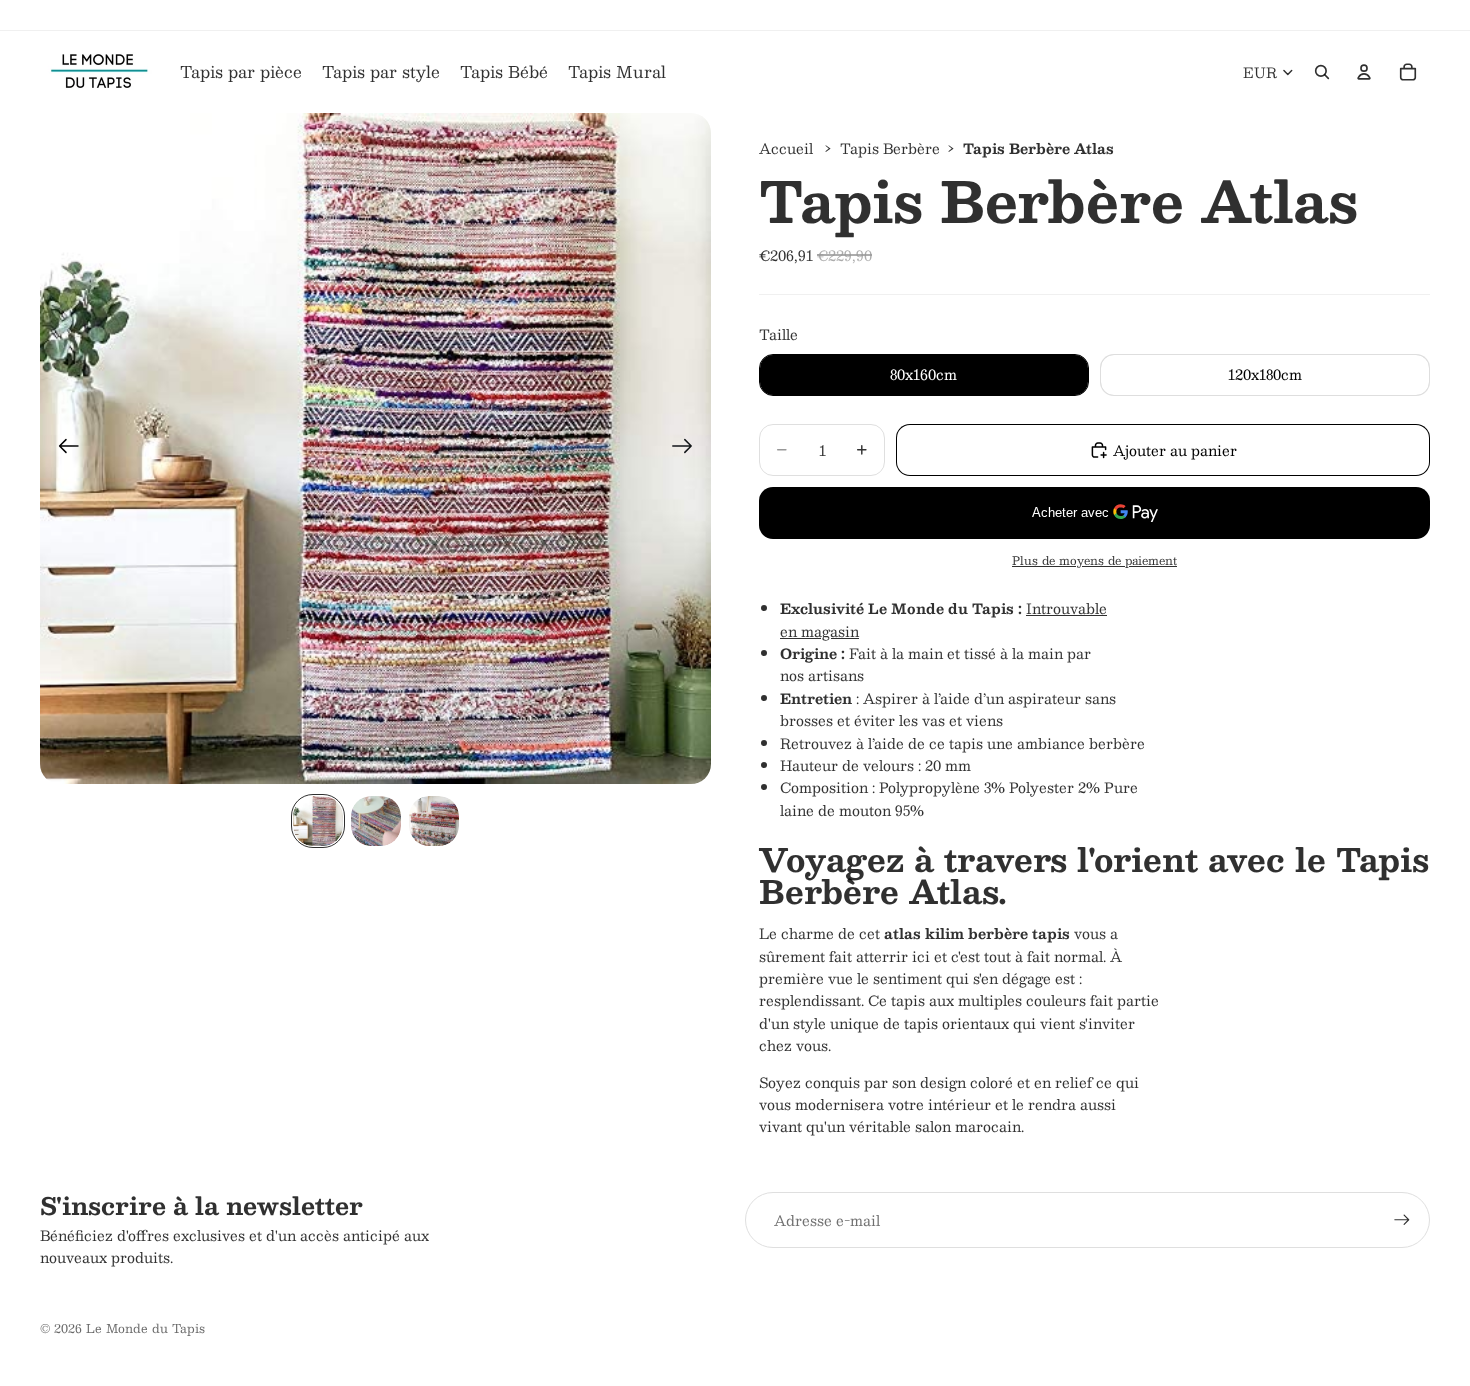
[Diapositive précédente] (62, 449)
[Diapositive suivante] (688, 449)
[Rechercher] (1322, 72)
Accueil (786, 148)
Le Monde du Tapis (145, 1328)
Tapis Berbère (890, 148)
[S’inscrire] (1402, 1220)
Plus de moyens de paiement (1094, 560)
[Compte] (1364, 72)
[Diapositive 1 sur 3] (318, 821)
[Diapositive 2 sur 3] (376, 821)
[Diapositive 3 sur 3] (434, 821)
